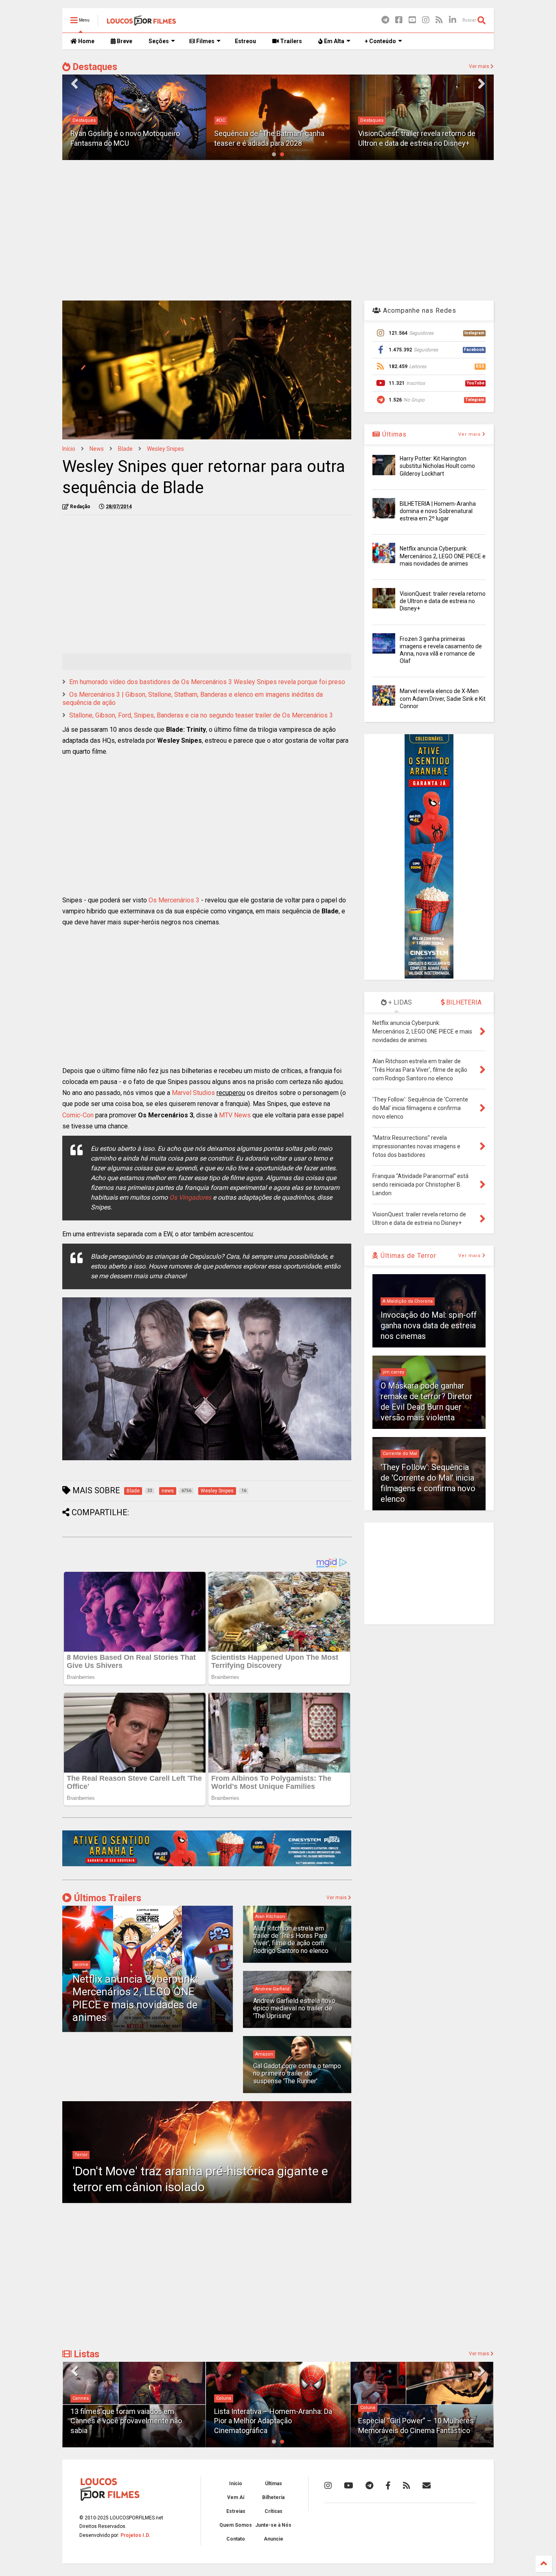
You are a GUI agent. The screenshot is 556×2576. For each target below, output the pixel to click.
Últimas (393, 434)
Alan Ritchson (270, 1917)
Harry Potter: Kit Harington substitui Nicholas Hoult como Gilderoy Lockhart (437, 466)
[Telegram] (385, 20)
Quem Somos (236, 2525)
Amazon (264, 2054)
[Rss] (439, 20)
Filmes (205, 41)
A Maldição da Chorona (408, 1301)
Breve (124, 41)
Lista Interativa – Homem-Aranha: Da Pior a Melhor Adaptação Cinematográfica (273, 2421)
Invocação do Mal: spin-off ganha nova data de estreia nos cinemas (429, 1325)
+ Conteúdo (380, 41)
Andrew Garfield (272, 1989)
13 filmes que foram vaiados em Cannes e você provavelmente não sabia (126, 2421)
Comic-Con (78, 1115)
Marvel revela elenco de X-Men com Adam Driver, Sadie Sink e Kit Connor (443, 698)
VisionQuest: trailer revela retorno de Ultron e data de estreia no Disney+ (443, 601)
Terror (81, 2155)
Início (69, 449)
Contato (236, 2539)
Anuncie (274, 2539)
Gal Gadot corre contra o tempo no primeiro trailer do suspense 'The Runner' (297, 2074)
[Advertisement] (278, 229)
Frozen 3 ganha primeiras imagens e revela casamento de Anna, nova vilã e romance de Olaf (419, 134)
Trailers (290, 41)
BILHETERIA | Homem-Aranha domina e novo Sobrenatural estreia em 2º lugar (438, 511)
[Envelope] (427, 2486)
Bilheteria (273, 2497)
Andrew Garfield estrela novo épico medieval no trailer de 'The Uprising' (294, 2008)
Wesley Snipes (165, 449)
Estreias (236, 2511)
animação (371, 111)
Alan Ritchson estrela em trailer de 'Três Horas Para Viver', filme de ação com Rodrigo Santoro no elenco (291, 1940)
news (97, 449)
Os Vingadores (190, 1197)
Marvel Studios (194, 1093)
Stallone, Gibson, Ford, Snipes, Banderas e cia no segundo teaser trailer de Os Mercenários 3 (201, 715)
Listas (85, 2354)
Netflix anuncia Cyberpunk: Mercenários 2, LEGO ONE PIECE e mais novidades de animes (135, 1998)
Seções (159, 41)
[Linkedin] (453, 20)
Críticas (274, 2511)
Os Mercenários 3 (174, 900)
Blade (125, 449)
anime (81, 1965)
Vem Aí (236, 2497)
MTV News (235, 1115)
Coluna (224, 2398)
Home (86, 41)
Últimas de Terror (407, 1256)
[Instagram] (426, 20)
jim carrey (393, 1372)
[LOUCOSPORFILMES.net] (141, 23)
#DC (77, 120)
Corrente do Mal (400, 1454)
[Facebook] (399, 20)
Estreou (245, 41)
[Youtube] (412, 20)
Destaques (94, 67)
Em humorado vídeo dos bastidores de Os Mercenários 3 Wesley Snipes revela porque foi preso (207, 682)
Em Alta (334, 41)
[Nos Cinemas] (207, 1865)
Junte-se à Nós (273, 2525)
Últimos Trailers (106, 1898)
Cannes (81, 2398)
